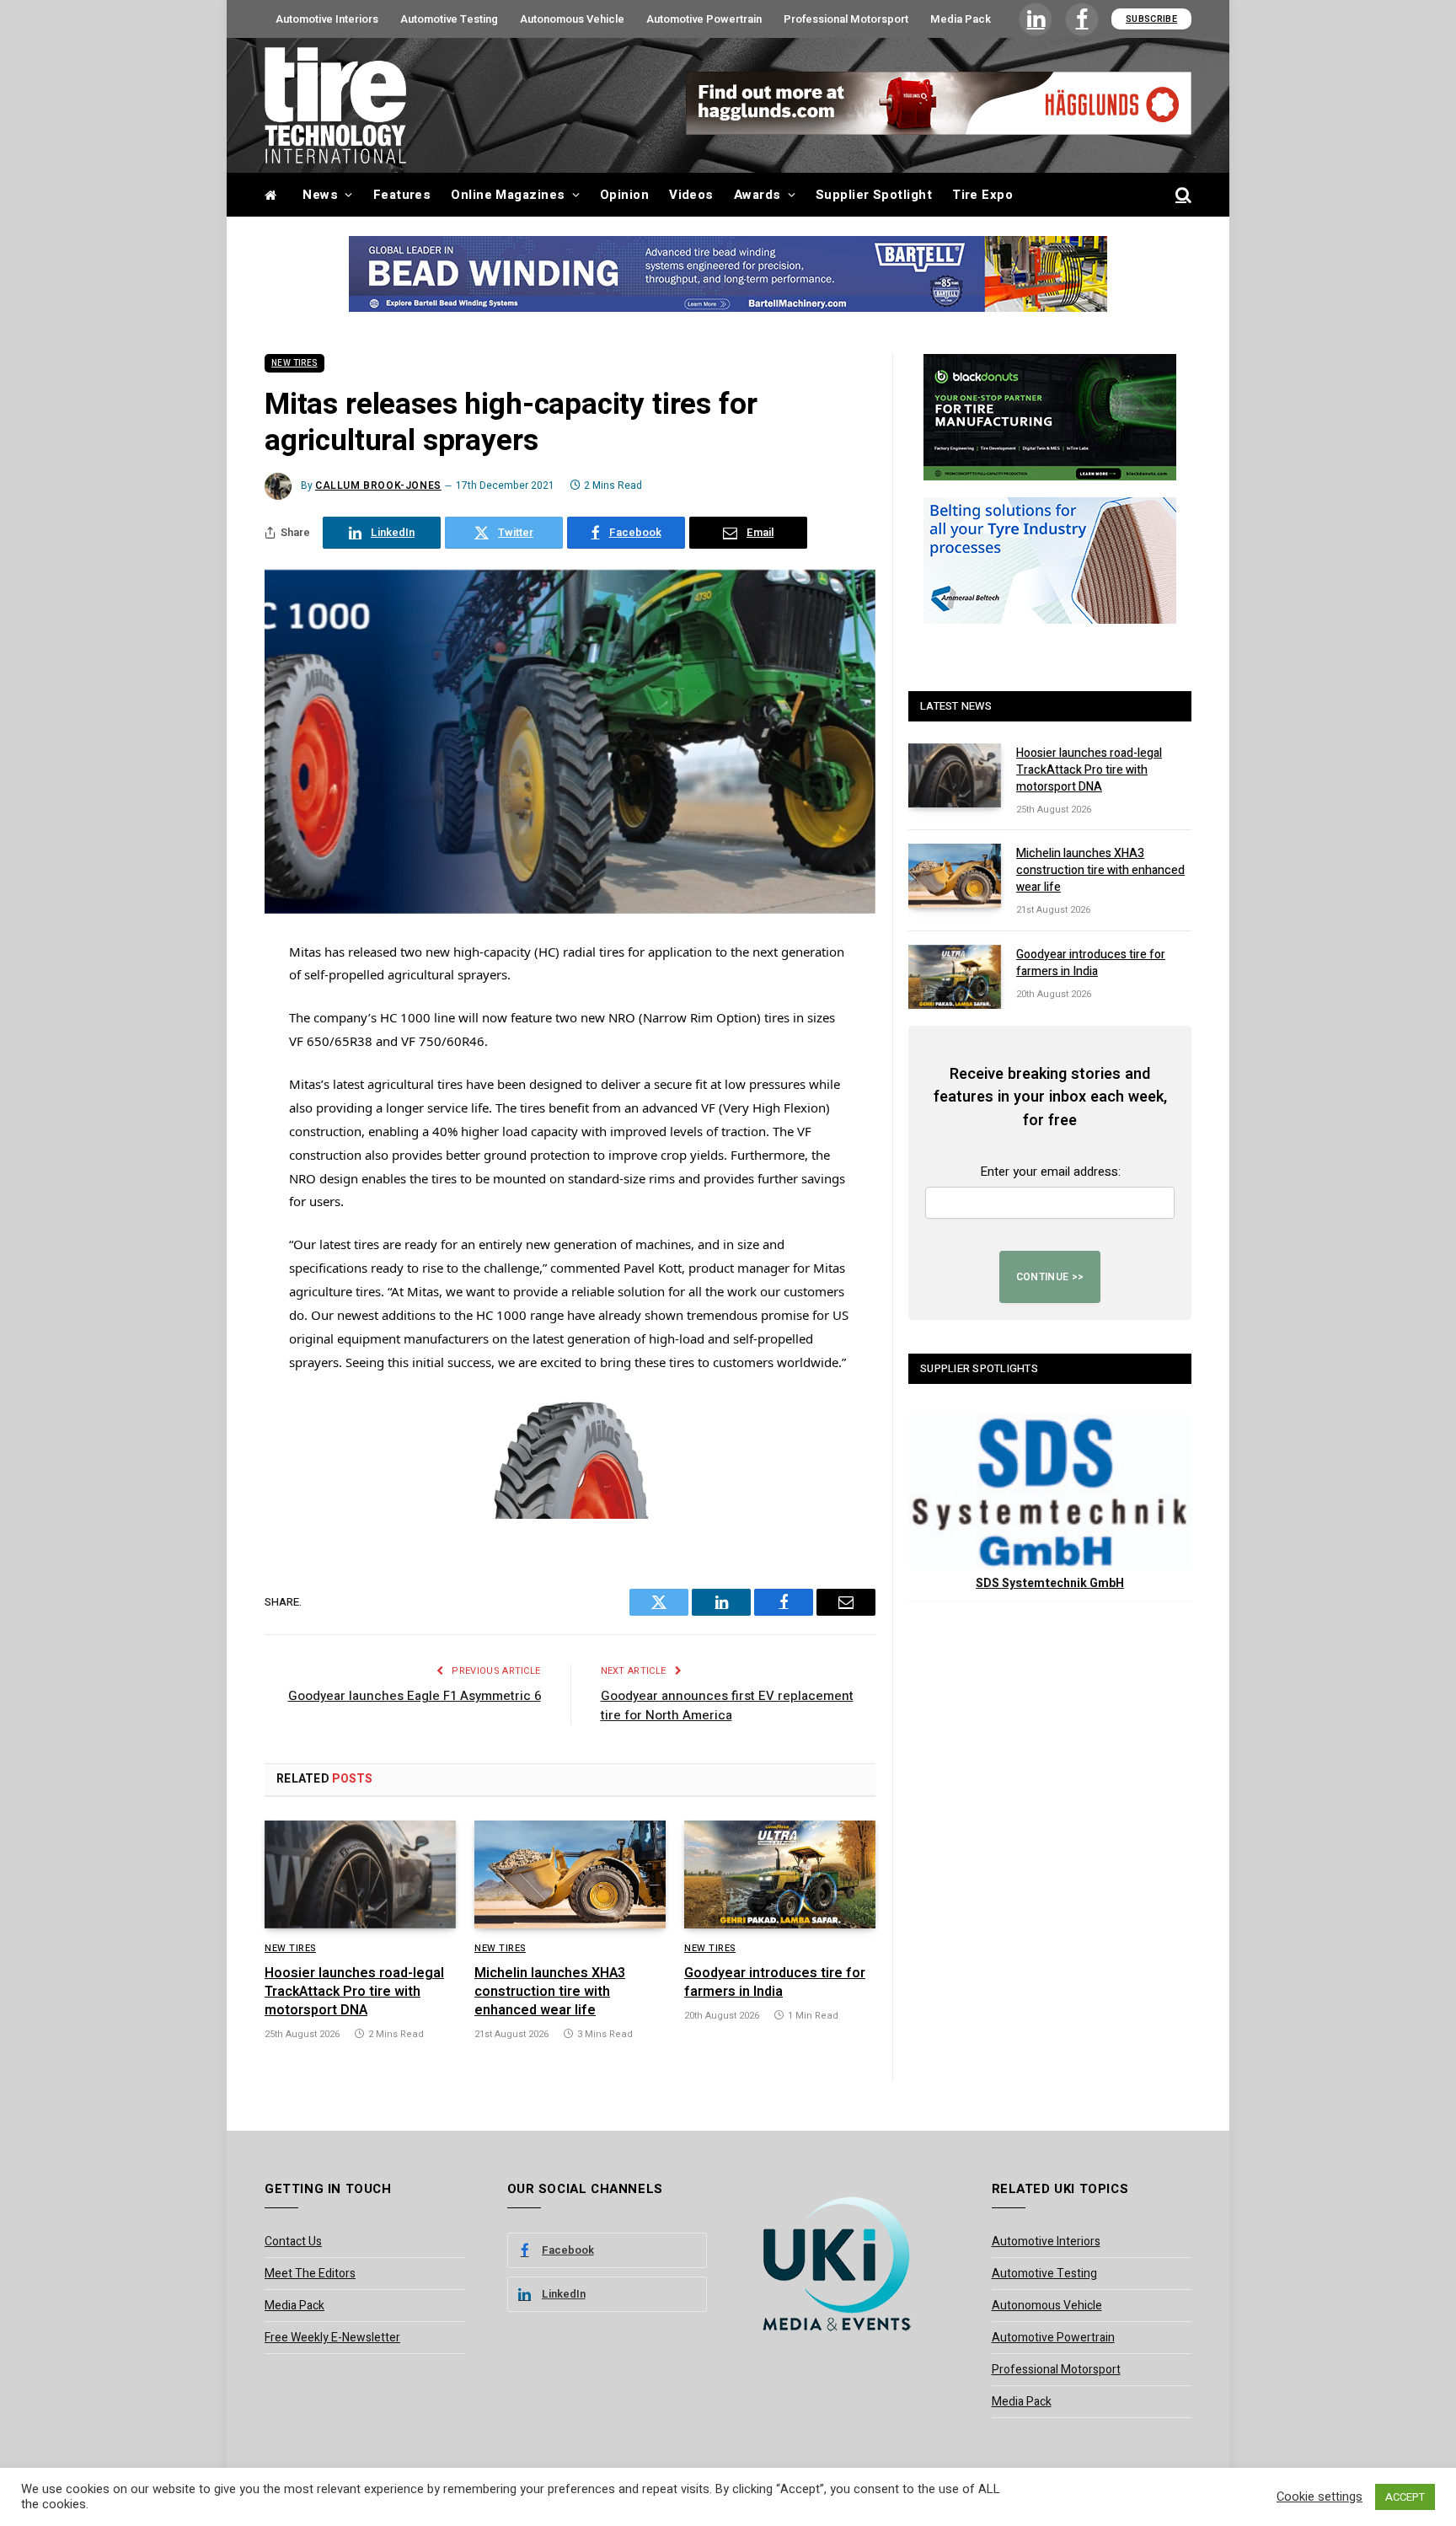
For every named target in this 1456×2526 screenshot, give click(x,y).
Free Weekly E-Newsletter (332, 2338)
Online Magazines (508, 195)
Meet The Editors (310, 2274)
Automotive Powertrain (704, 19)
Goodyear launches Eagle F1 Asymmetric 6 (415, 1696)
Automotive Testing (449, 19)
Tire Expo (982, 195)
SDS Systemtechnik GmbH (1050, 1583)
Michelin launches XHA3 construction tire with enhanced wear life (550, 1992)
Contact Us (293, 2242)
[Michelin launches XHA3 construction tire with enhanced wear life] (570, 1874)
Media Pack (961, 19)
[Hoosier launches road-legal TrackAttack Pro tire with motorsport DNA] (360, 1874)
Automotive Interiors (327, 19)
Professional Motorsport (846, 19)
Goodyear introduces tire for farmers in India (775, 1983)
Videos (691, 195)
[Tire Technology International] (335, 105)
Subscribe (1151, 19)
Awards (757, 195)
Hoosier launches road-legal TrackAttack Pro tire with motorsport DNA (354, 1992)
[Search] (1182, 195)
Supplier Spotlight (874, 195)
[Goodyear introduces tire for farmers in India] (780, 1874)
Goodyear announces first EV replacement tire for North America (727, 1705)
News (320, 195)
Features (402, 195)
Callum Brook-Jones (378, 485)
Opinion (624, 195)
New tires (294, 363)
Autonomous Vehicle (572, 19)
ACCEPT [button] (1405, 2497)
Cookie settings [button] (1319, 2497)
